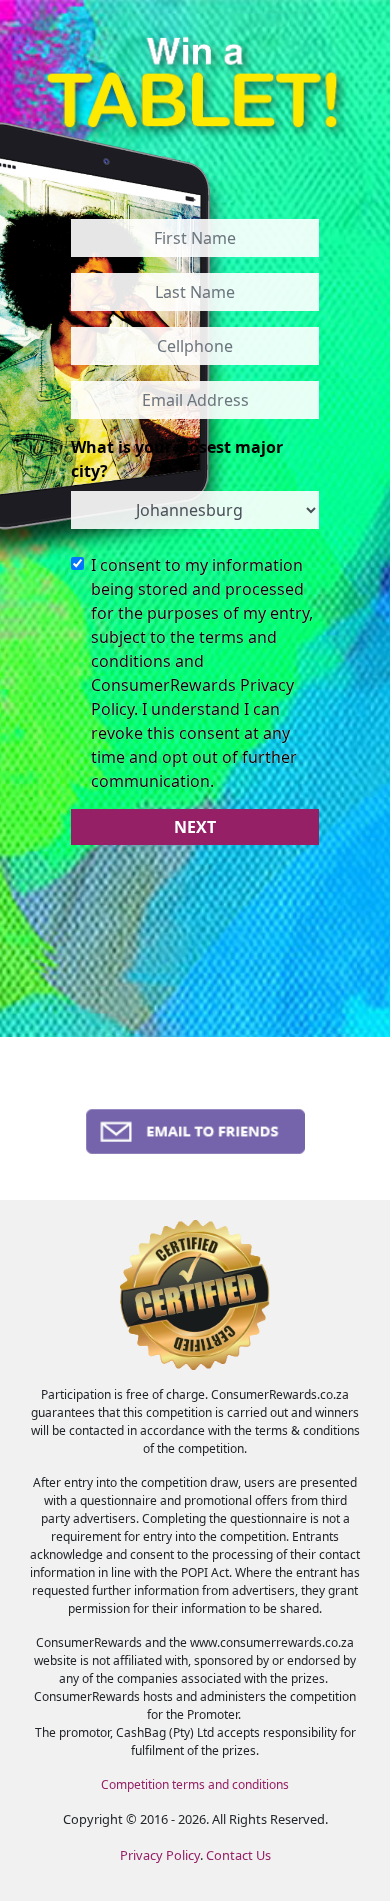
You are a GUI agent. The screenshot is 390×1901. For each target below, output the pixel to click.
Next (195, 827)
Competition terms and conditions (195, 1784)
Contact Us (238, 1855)
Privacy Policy (160, 1855)
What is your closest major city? (177, 459)
